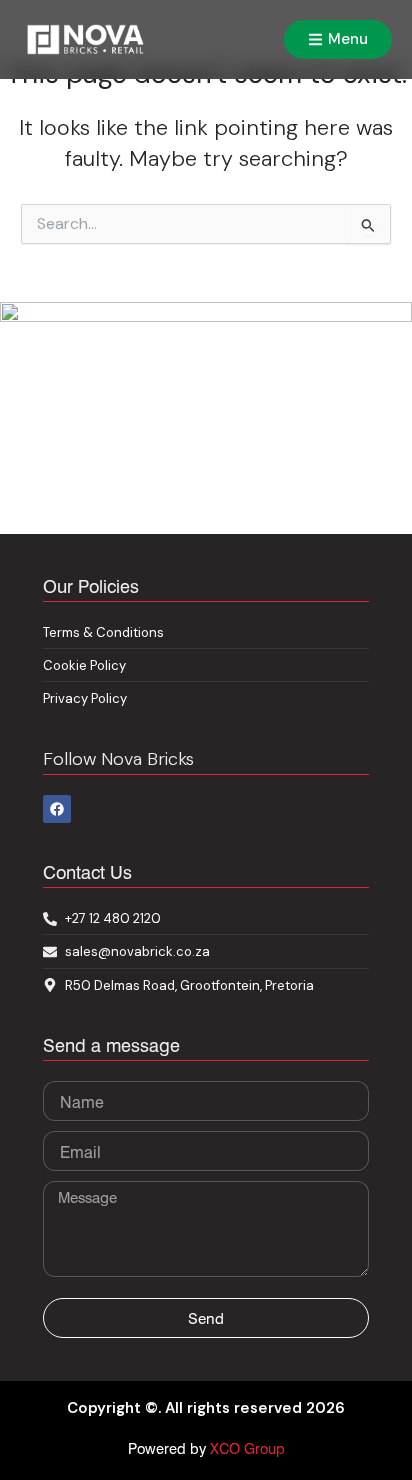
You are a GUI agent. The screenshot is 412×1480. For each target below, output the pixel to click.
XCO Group (247, 1448)
